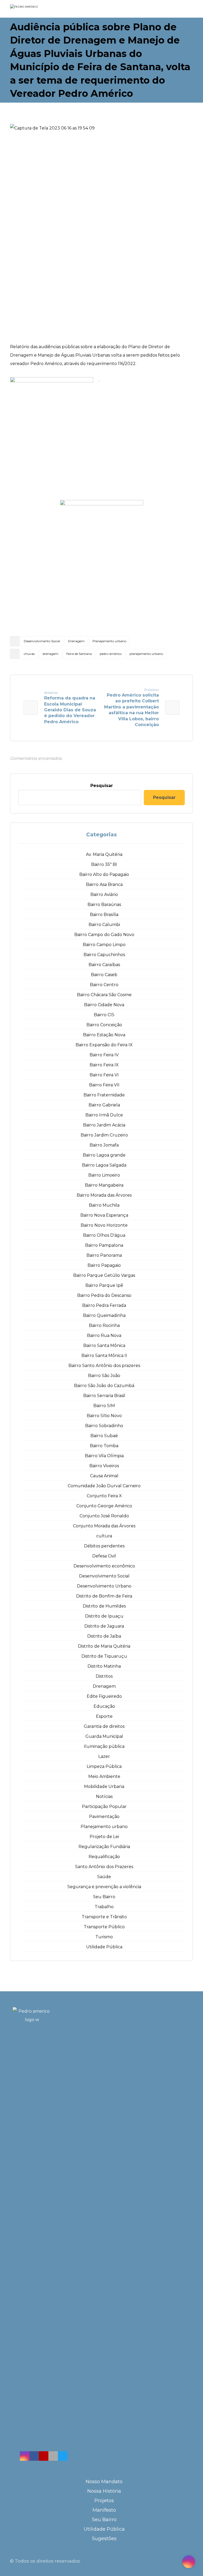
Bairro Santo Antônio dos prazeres (104, 1366)
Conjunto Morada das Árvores (104, 1526)
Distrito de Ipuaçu (104, 1616)
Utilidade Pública (104, 1947)
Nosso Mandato (104, 2482)
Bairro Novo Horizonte (104, 1225)
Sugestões (104, 2539)
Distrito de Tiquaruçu (104, 1656)
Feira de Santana (79, 654)
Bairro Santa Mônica (104, 1345)
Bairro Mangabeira (104, 1185)
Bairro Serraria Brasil (104, 1396)
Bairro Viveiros (104, 1466)
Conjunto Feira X (104, 1496)
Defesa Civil (104, 1556)
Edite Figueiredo (104, 1696)
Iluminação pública (104, 1746)
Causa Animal (104, 1476)
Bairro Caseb (104, 975)
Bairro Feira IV (104, 1055)
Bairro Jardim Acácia (104, 1125)
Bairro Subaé (104, 1436)
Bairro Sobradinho (104, 1426)
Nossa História (104, 2491)
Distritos (104, 1676)
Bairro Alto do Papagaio (104, 874)
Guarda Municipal (104, 1736)
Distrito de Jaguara (104, 1626)
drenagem (50, 654)
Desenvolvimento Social (42, 641)
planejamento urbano (146, 654)
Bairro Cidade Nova (104, 1005)
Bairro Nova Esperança (104, 1215)
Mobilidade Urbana (104, 1786)
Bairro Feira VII (104, 1085)
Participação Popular (104, 1807)
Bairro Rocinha (104, 1325)
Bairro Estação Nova (104, 1035)
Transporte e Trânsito (104, 1917)
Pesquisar (102, 786)
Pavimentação (104, 1817)
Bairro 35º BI (104, 864)
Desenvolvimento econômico (104, 1566)
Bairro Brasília (104, 915)
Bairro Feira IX (104, 1065)
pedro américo (111, 654)
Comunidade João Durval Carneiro (104, 1486)
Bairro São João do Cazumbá (104, 1386)
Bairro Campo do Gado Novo (104, 935)
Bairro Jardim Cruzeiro (104, 1135)
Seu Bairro (104, 1897)
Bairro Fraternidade (104, 1095)
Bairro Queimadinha (104, 1315)
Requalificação (104, 1857)
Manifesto (104, 2510)
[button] (25, 2456)
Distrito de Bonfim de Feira (104, 1596)
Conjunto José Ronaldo (104, 1516)
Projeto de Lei (104, 1837)
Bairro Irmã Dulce (104, 1115)
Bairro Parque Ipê (104, 1285)
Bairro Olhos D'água (104, 1235)
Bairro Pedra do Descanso (104, 1295)
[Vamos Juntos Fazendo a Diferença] (34, 9)
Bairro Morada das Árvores (104, 1195)
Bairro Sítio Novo (104, 1416)
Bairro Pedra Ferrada (104, 1305)
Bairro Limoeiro (104, 1175)
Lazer (104, 1756)
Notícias (104, 1797)
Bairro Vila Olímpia (104, 1456)
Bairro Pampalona (104, 1245)
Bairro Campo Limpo (104, 945)
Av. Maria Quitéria (104, 854)
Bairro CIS (104, 1015)
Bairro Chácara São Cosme (104, 995)
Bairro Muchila (104, 1205)
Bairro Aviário (104, 894)
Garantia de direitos (104, 1726)
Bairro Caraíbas (104, 965)
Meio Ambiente (104, 1776)
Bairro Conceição (104, 1025)
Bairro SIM (104, 1406)
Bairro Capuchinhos (104, 955)
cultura (104, 1536)
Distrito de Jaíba (104, 1636)
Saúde (104, 1877)
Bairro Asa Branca (104, 884)
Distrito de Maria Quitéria (104, 1646)
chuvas (29, 654)
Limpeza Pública (104, 1766)
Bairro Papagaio (104, 1265)
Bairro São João (104, 1376)
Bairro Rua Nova (104, 1335)
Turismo (104, 1937)
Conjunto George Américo (104, 1506)
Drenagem (76, 641)
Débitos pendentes (104, 1546)
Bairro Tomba (104, 1446)
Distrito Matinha (104, 1666)
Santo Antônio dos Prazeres (104, 1867)
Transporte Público (104, 1927)
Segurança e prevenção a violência (104, 1887)
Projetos (104, 2501)
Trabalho (104, 1907)
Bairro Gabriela (104, 1105)
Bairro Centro (104, 985)
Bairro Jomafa (104, 1145)
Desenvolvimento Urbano (104, 1586)
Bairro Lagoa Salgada (104, 1165)
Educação (104, 1706)
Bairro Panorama (104, 1255)
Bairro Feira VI (104, 1075)
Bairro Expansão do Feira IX (104, 1045)
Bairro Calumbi (104, 925)
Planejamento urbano (109, 641)
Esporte (104, 1716)
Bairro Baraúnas (104, 905)
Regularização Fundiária (104, 1847)
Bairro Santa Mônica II (104, 1356)
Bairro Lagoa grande (104, 1155)
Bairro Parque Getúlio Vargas (104, 1275)
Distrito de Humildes (104, 1606)
